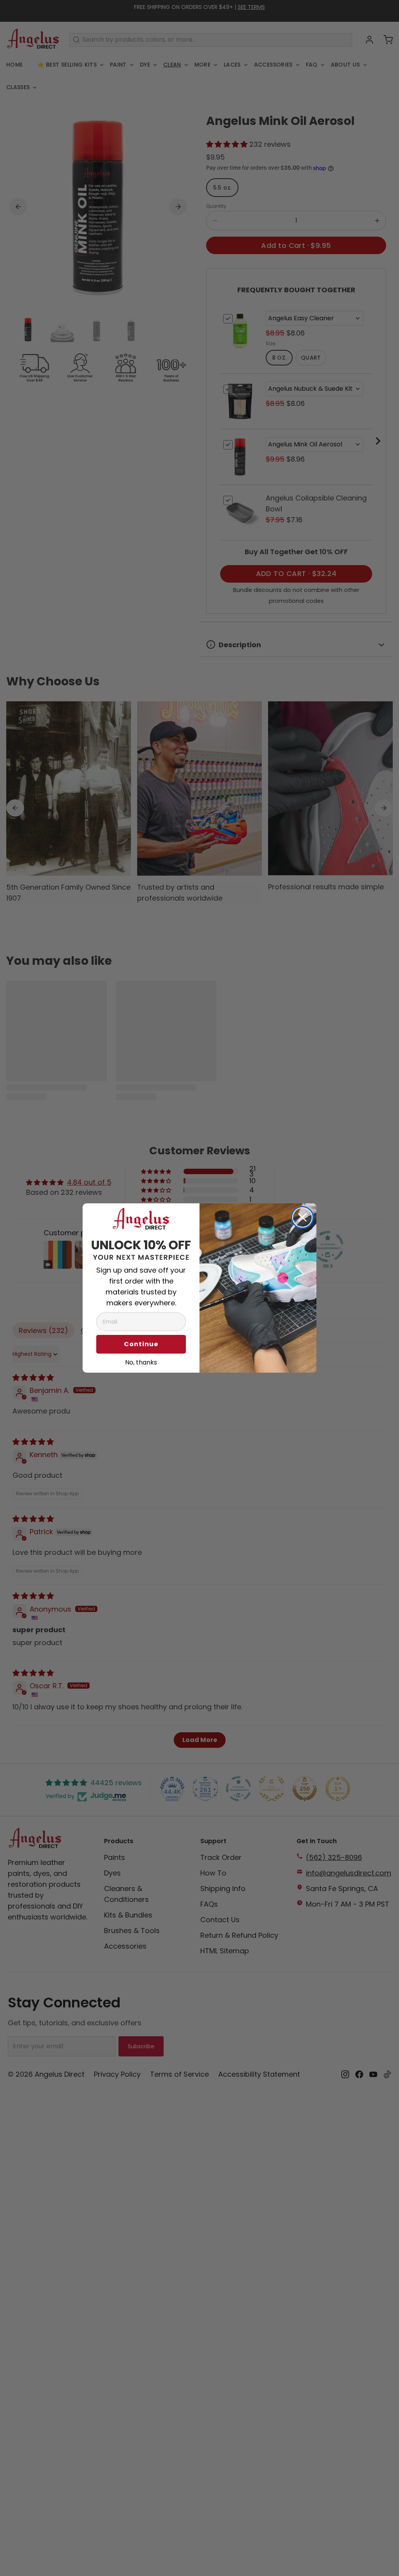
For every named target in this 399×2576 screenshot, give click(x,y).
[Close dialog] (302, 1217)
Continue (141, 1344)
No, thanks (141, 1361)
